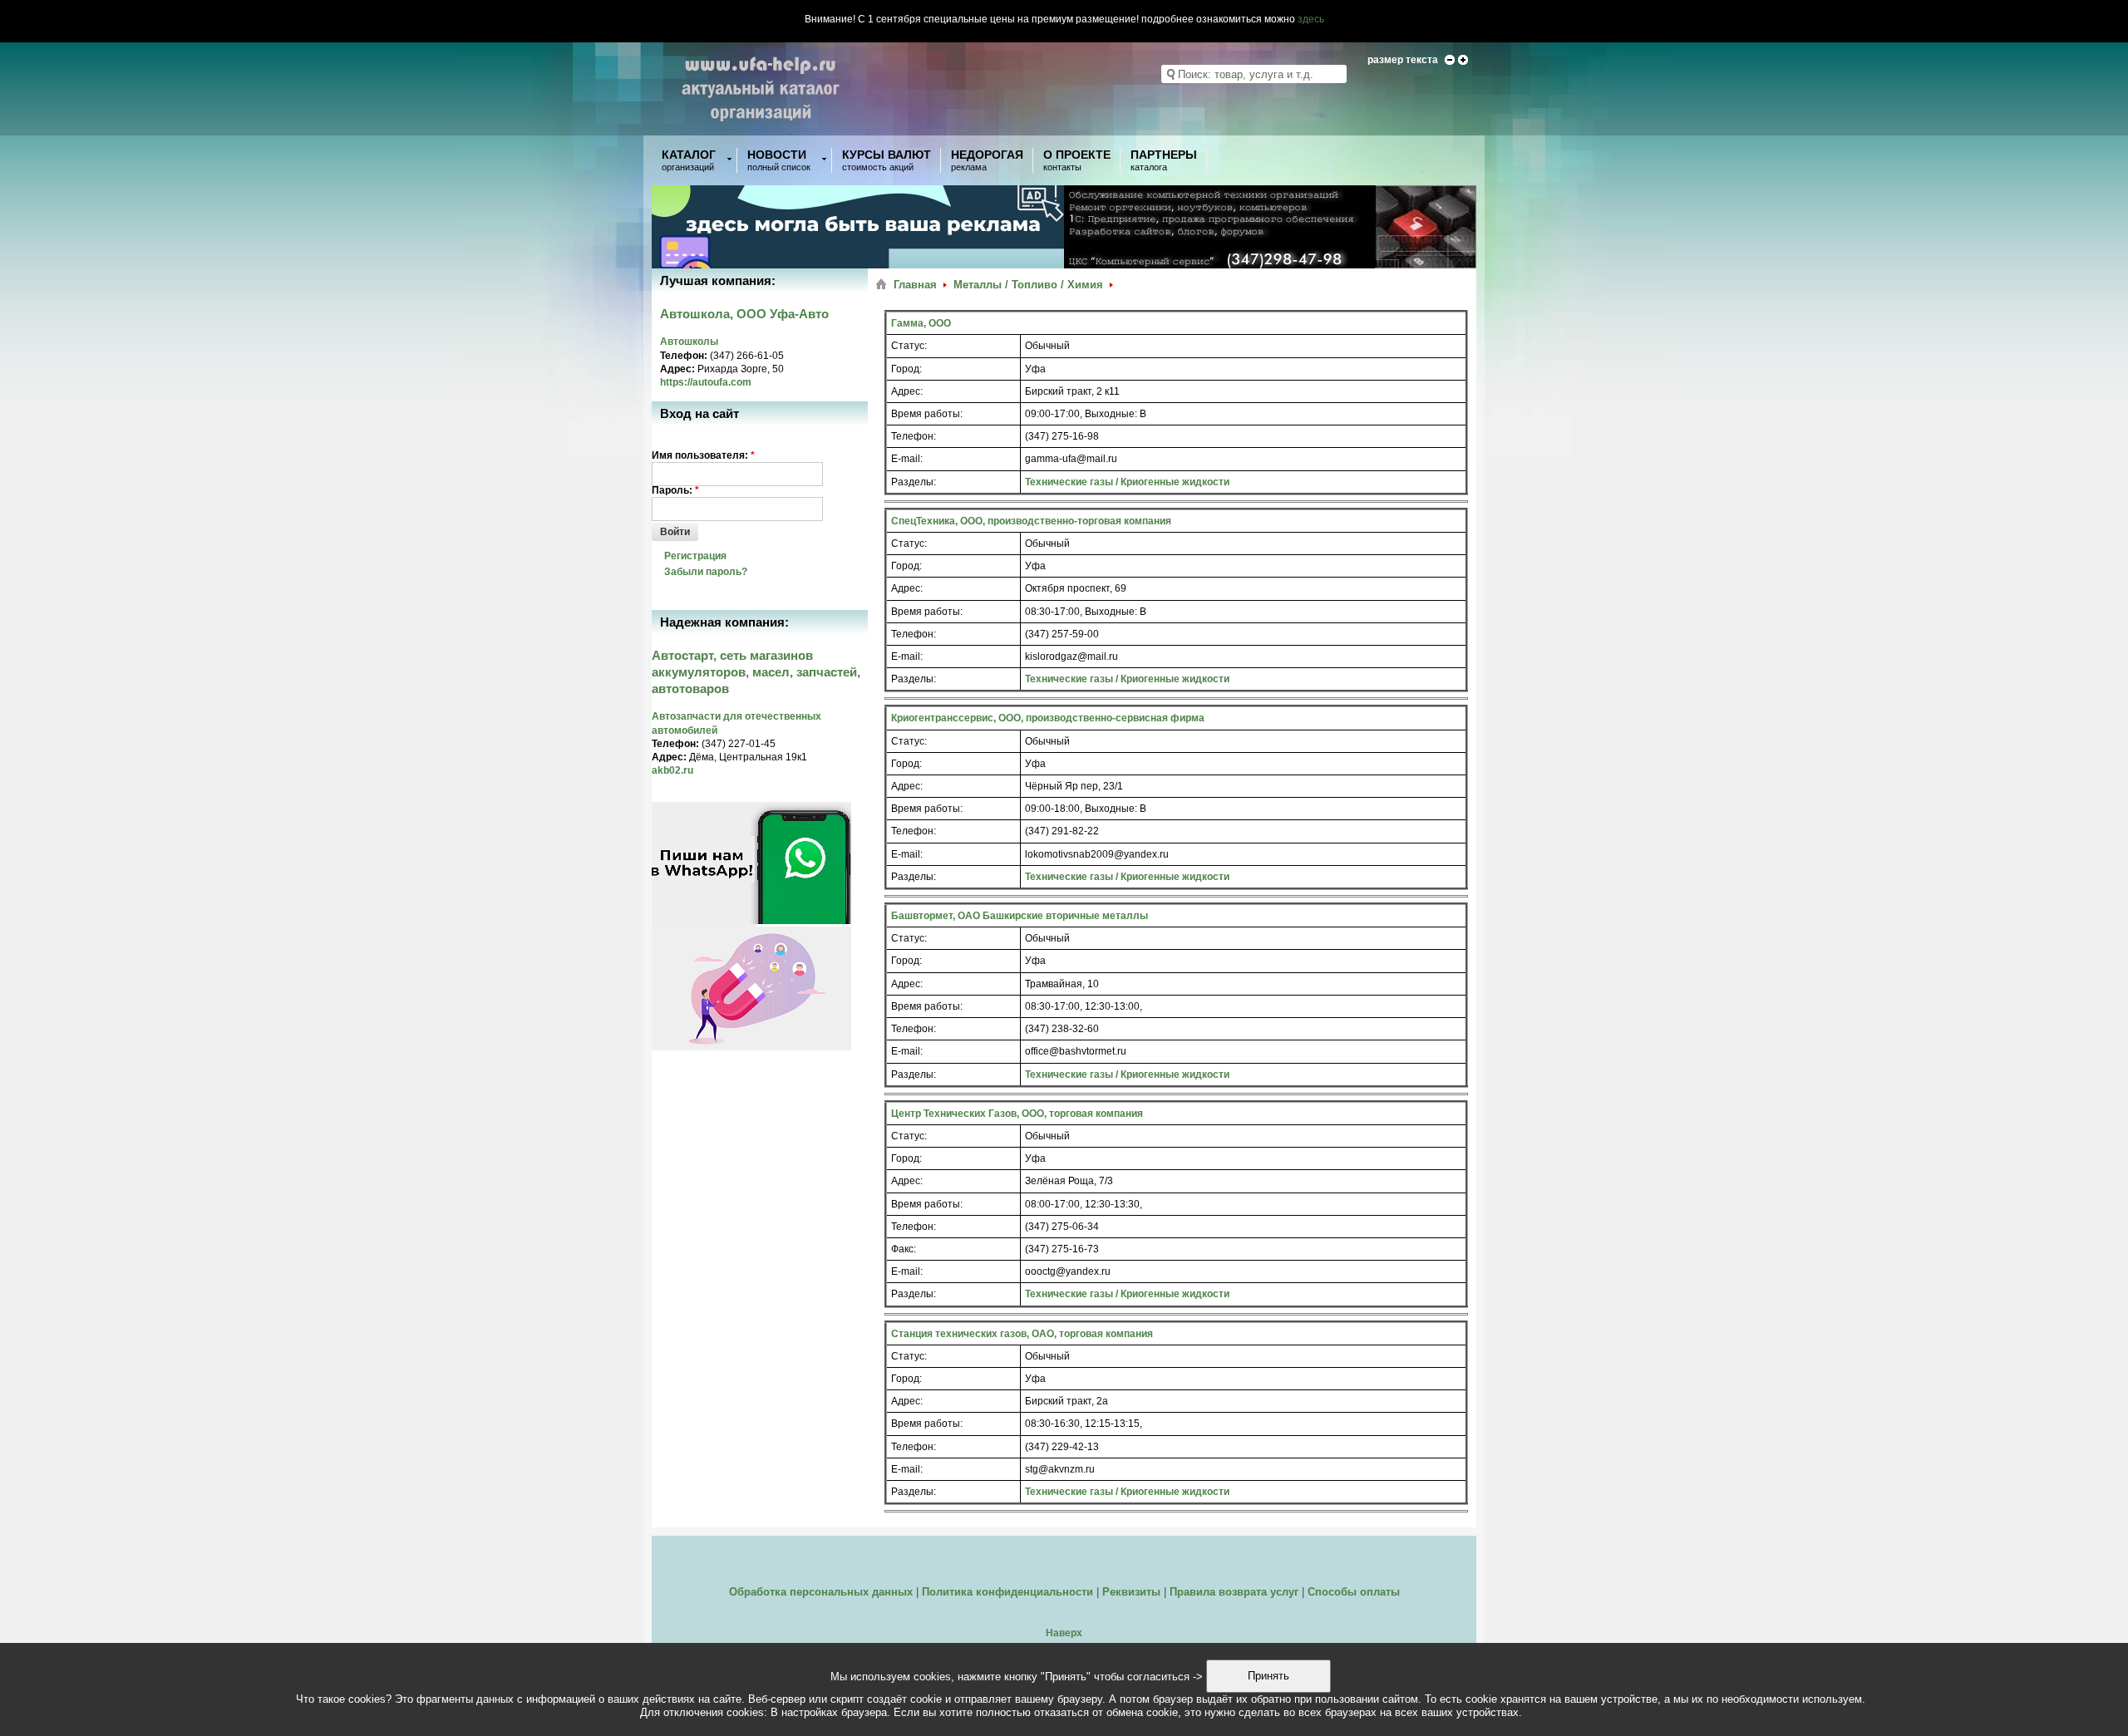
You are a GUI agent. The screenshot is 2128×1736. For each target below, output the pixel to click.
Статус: (909, 346)
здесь (1311, 19)
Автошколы (689, 342)
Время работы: (927, 414)
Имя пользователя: (703, 455)
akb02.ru (672, 770)
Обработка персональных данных (821, 1592)
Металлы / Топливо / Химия (1028, 285)
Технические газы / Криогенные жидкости (1127, 482)
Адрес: (907, 391)
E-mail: (907, 459)
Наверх (1064, 1633)
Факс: (904, 1249)
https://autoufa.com (706, 382)
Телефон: (914, 436)
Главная (915, 285)
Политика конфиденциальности (1007, 1592)
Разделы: (914, 482)
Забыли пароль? (706, 572)
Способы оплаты (1354, 1592)
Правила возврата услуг (1234, 1592)
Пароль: (675, 490)
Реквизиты (1131, 1592)
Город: (906, 369)
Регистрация (695, 556)
